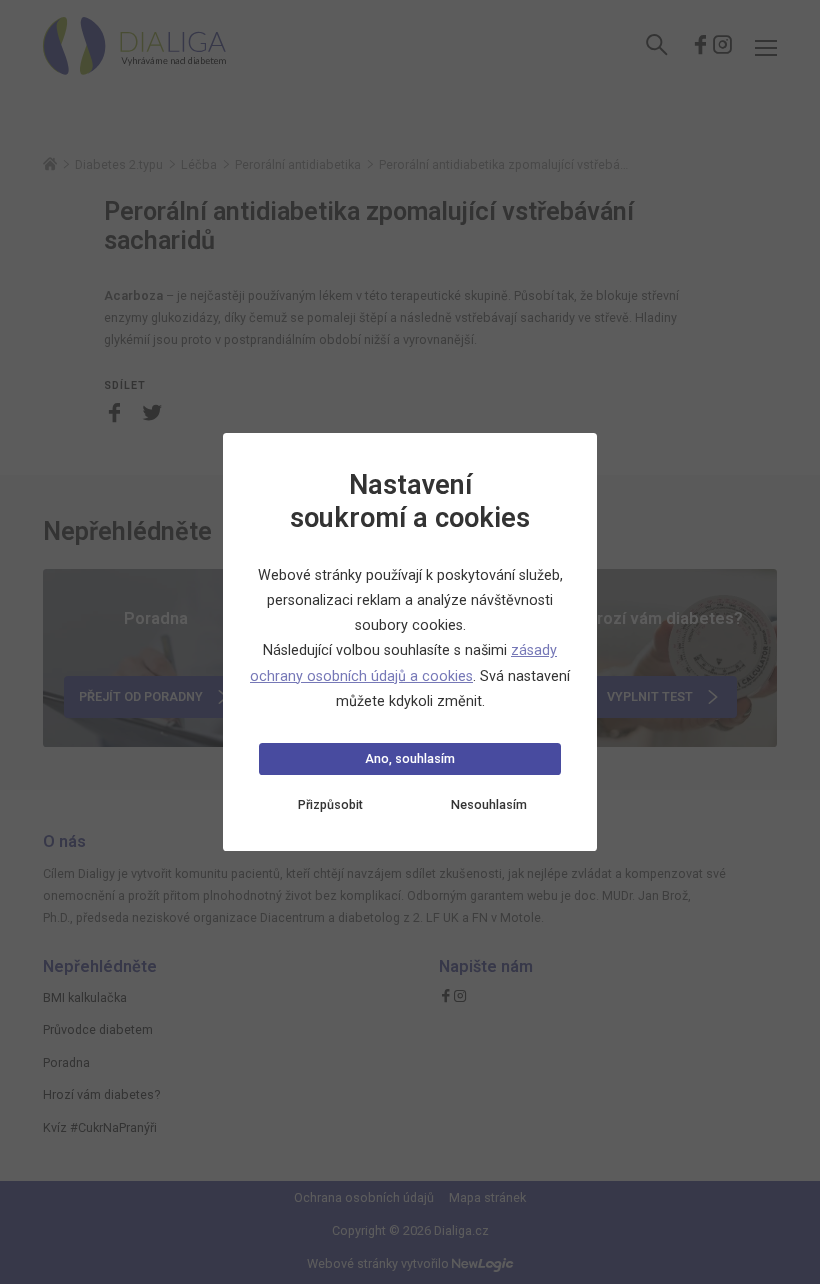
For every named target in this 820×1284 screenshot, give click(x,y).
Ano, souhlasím (410, 758)
